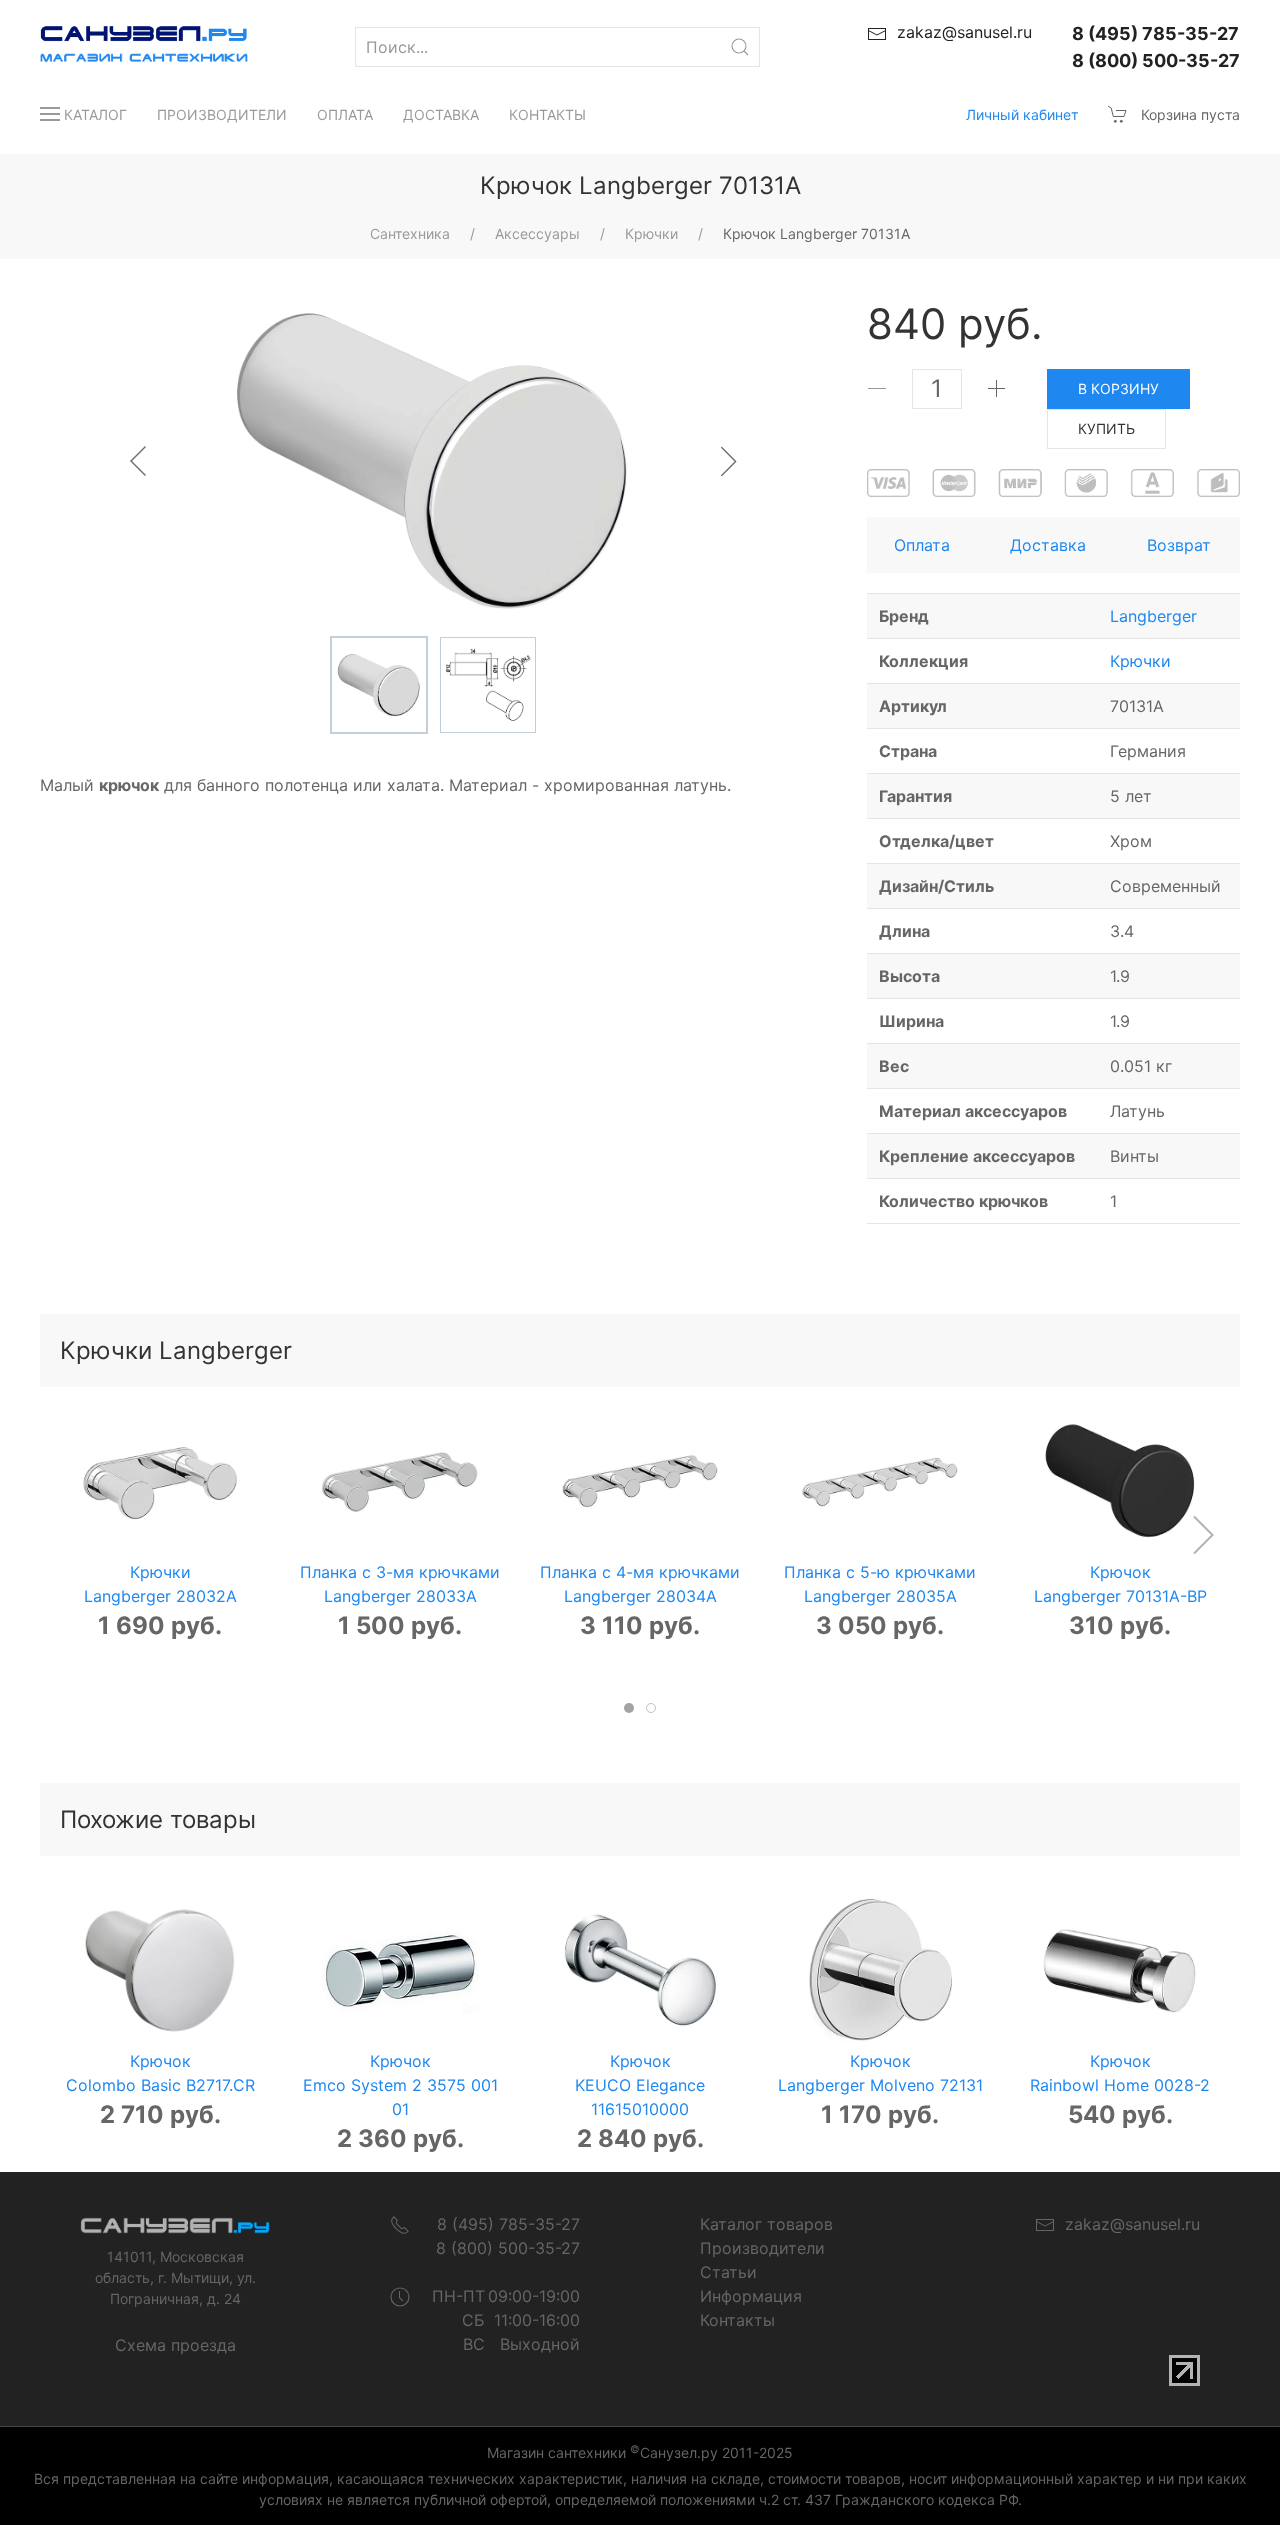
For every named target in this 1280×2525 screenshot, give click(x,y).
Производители (222, 114)
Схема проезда (175, 2345)
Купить (1106, 428)
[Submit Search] (740, 47)
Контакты (547, 114)
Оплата (345, 114)
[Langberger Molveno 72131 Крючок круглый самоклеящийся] (880, 1970)
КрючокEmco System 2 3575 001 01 (400, 2085)
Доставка (441, 114)
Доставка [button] (1048, 545)
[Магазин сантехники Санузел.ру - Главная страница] (124, 47)
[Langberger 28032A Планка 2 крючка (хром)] (160, 1481)
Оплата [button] (922, 545)
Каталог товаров (766, 2224)
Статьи (728, 2272)
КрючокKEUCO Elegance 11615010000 (640, 2085)
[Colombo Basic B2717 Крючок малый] (160, 1970)
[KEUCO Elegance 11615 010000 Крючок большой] (640, 1970)
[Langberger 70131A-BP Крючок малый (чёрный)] (1120, 1481)
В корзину (1118, 388)
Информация (751, 2296)
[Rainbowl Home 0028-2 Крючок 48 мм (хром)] (1120, 1970)
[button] (1202, 1535)
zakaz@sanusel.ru (1127, 2224)
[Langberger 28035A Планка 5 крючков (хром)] (880, 1481)
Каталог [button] (95, 114)
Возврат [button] (1179, 545)
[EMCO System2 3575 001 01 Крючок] (400, 1970)
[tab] (629, 1708)
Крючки (1140, 661)
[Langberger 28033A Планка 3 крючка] (400, 1481)
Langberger (1153, 616)
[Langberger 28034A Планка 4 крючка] (640, 1481)
